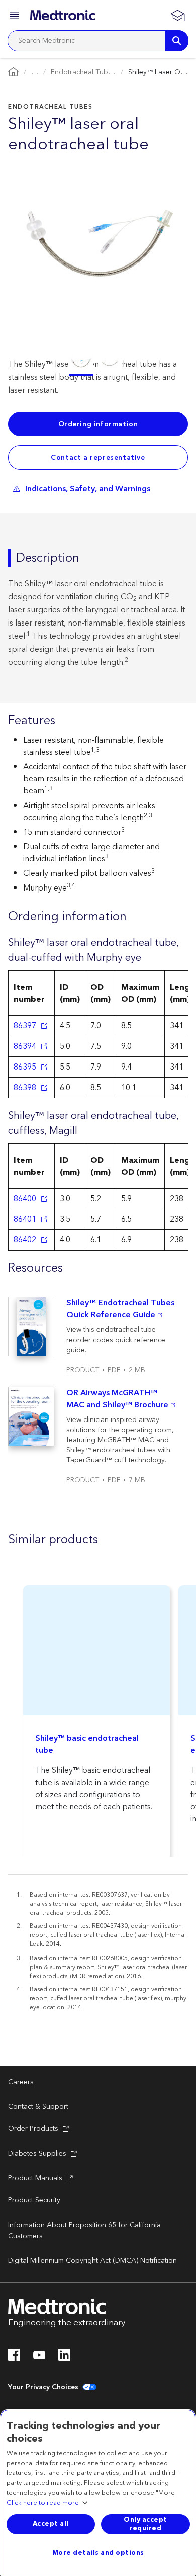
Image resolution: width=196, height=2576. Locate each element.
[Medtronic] (63, 15)
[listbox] (98, 363)
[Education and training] (177, 15)
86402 (25, 1240)
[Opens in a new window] (14, 2358)
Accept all (51, 2524)
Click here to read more (43, 2503)
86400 (25, 1199)
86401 (25, 1219)
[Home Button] (13, 73)
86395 (25, 1067)
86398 (25, 1088)
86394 (25, 1046)
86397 (25, 1026)
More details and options (98, 2553)
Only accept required (145, 2524)
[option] (81, 364)
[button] (15, 17)
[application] (98, 243)
